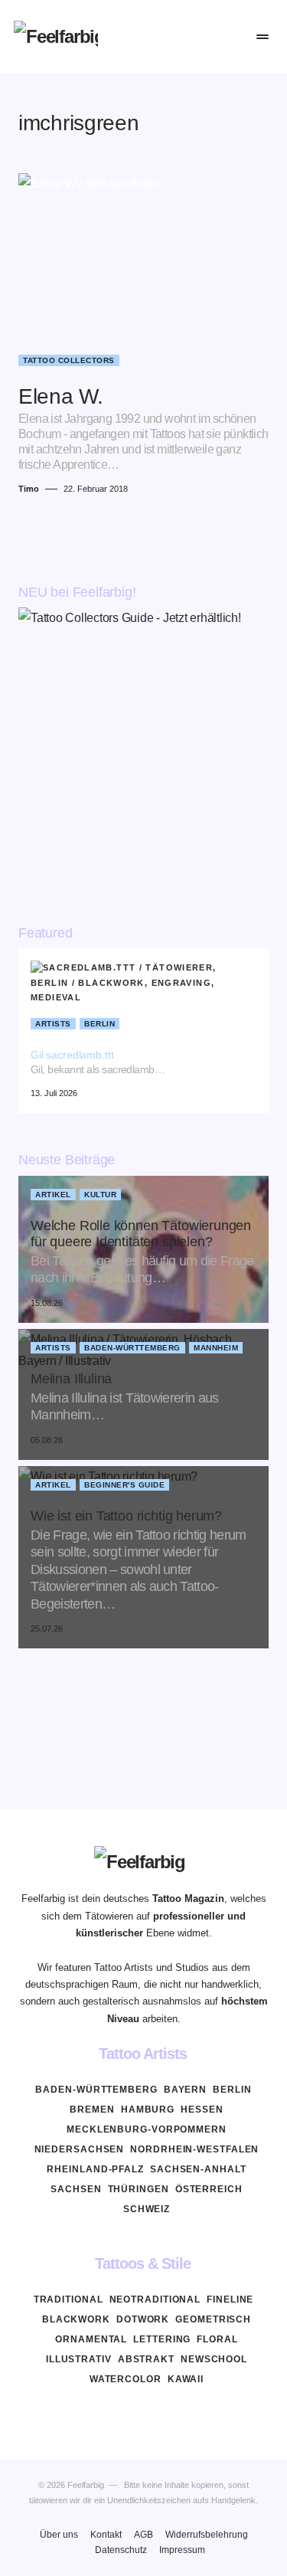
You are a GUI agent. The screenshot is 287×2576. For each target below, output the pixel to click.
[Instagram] (144, 2415)
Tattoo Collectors (69, 360)
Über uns (59, 2535)
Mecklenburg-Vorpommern (147, 2129)
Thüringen (139, 2189)
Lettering (162, 2339)
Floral (217, 2339)
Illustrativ (79, 2359)
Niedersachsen (80, 2149)
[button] (169, 37)
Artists (53, 1024)
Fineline (230, 2299)
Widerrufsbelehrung (207, 2535)
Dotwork (143, 2319)
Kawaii (186, 2379)
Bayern (185, 2090)
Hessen (202, 2110)
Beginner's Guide (124, 1485)
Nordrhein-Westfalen (194, 2149)
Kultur (100, 1195)
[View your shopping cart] (230, 37)
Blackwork (76, 2319)
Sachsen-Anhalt (198, 2169)
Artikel (53, 1195)
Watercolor (126, 2379)
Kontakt (106, 2535)
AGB (143, 2535)
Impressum (182, 2550)
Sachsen (76, 2189)
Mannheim (216, 1348)
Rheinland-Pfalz (95, 2169)
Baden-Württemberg (132, 1348)
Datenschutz (121, 2550)
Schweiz (147, 2209)
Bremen (92, 2110)
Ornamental (91, 2339)
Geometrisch (213, 2319)
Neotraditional (155, 2299)
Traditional (68, 2299)
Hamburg (148, 2110)
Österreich (209, 2189)
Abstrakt (146, 2359)
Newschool (214, 2359)
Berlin (99, 1024)
